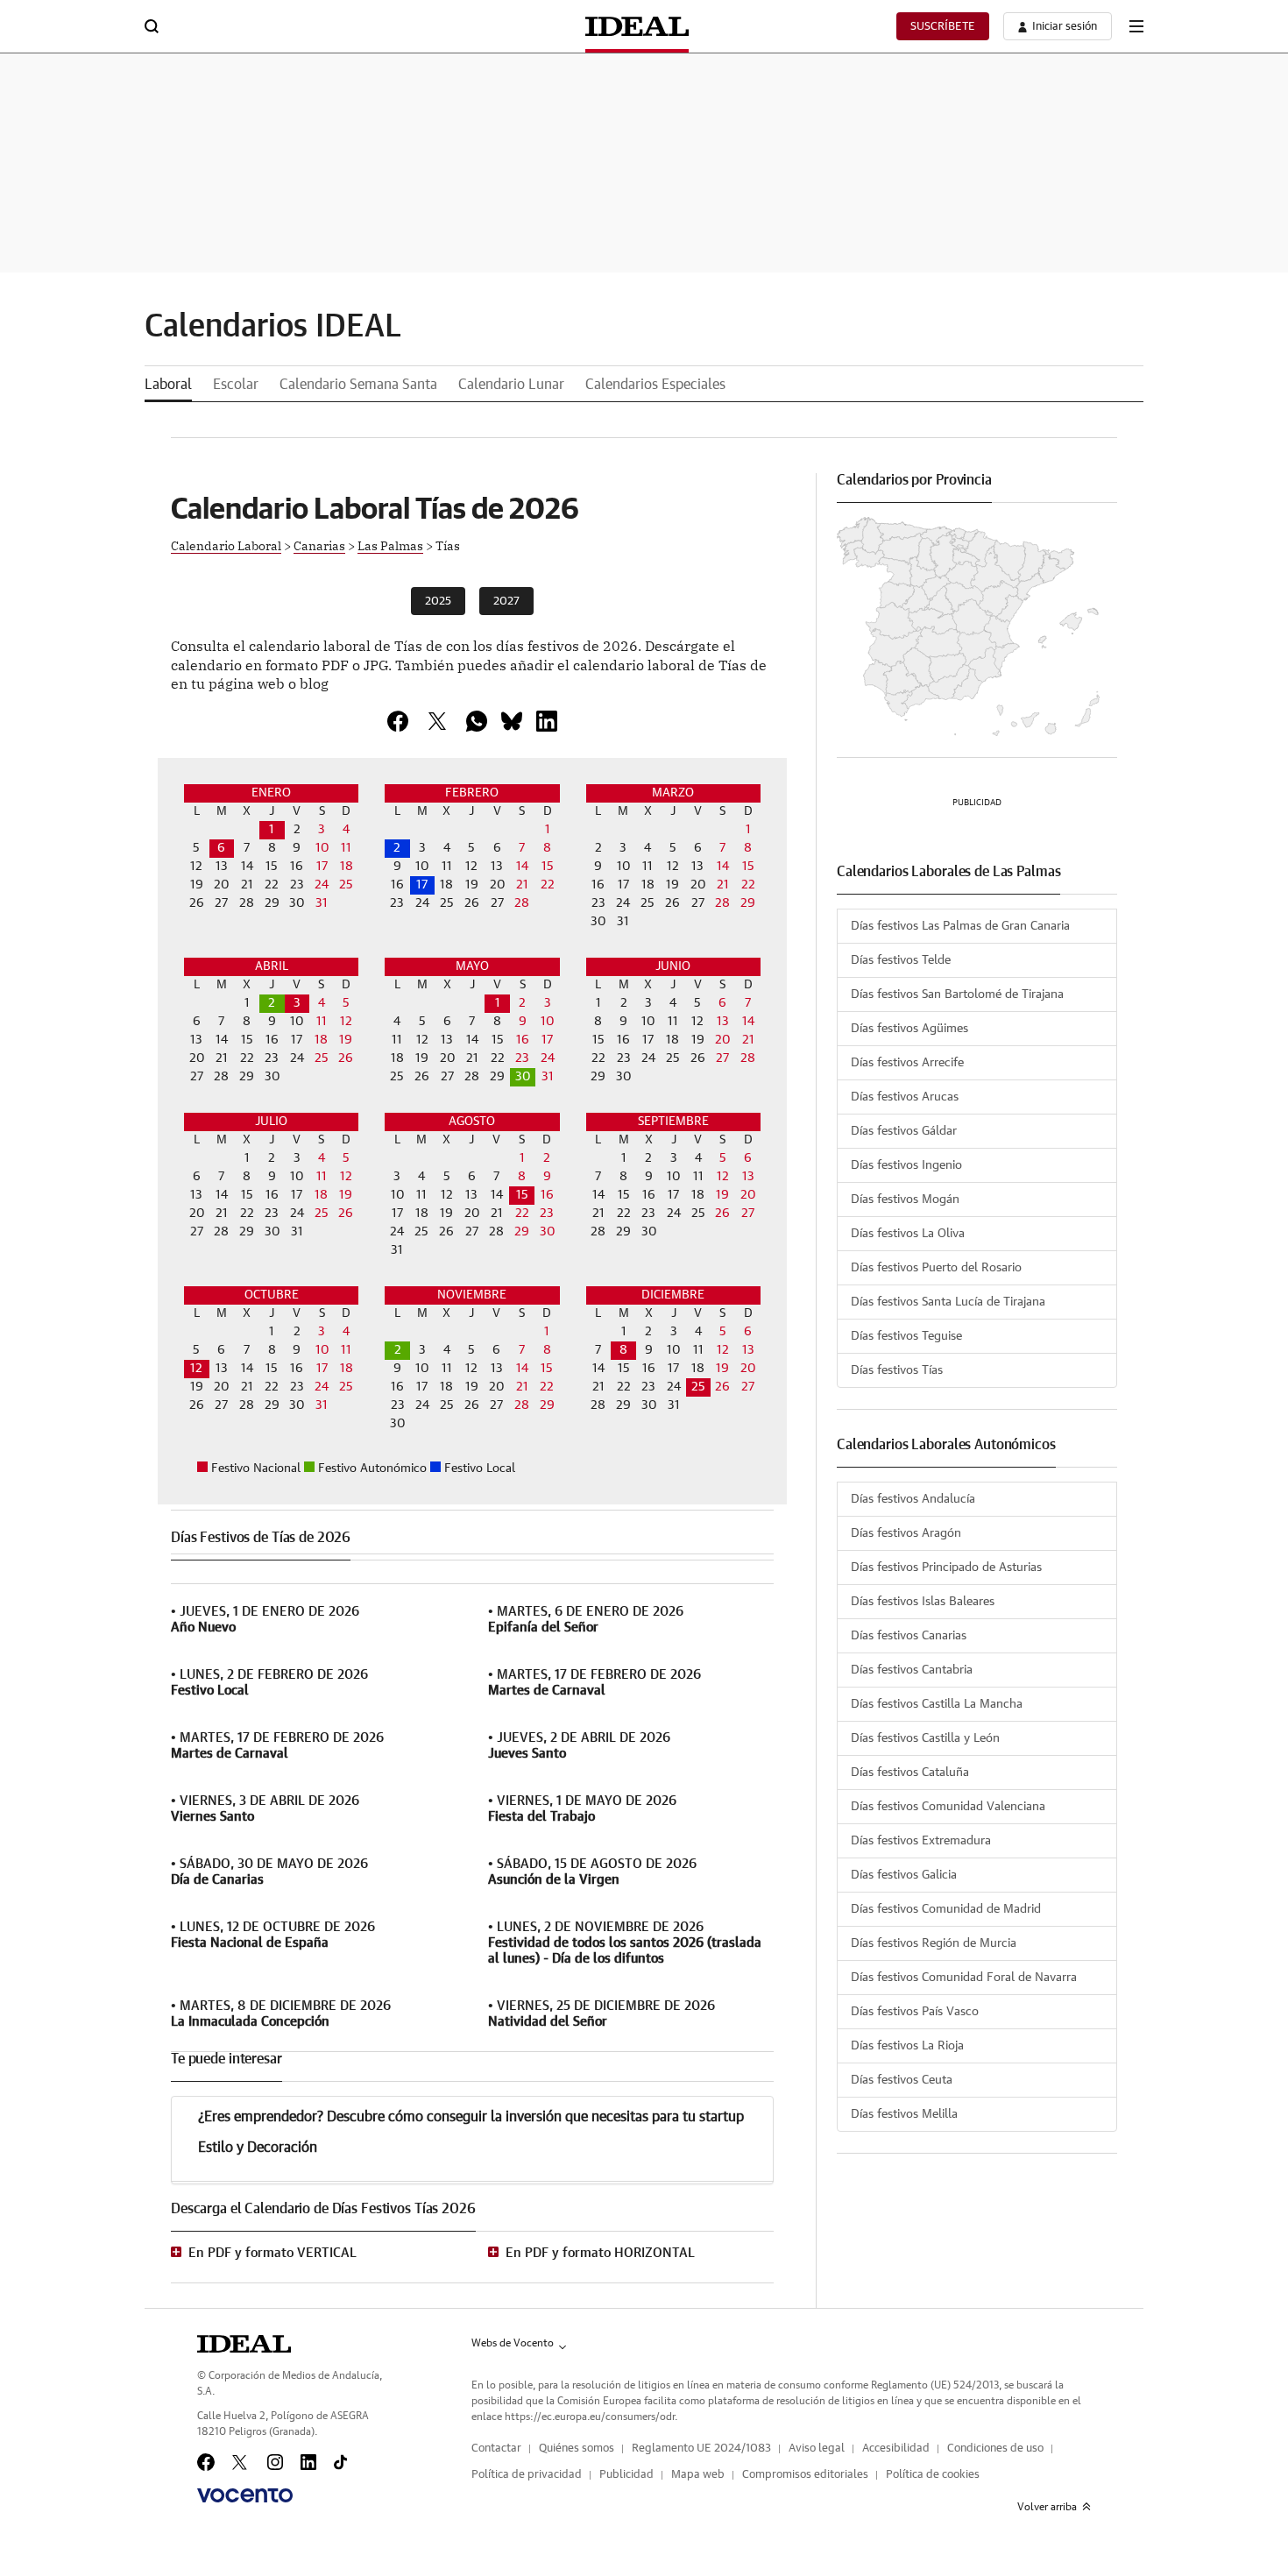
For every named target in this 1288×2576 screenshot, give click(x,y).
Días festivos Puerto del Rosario (936, 1268)
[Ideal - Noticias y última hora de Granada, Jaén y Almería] (637, 26)
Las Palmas (390, 545)
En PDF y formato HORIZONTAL (600, 2253)
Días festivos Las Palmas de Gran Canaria (960, 926)
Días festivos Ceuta (902, 2080)
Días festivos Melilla (904, 2114)
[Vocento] (245, 2495)
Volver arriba (1047, 2507)
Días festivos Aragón (906, 1533)
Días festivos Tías (897, 1370)
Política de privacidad (527, 2475)
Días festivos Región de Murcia (934, 1943)
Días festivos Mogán (905, 1200)
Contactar (496, 2449)
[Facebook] (206, 2462)
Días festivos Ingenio (906, 1165)
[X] (437, 721)
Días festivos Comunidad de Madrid (946, 1909)
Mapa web (698, 2475)
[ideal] (244, 2344)
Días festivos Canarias (909, 1636)
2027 (506, 602)
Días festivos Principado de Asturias (946, 1568)
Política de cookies (933, 2475)
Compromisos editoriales (805, 2475)
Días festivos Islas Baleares (923, 1602)
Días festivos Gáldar (904, 1131)
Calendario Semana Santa (358, 385)
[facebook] (398, 721)
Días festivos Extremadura (921, 1841)
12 (196, 1369)
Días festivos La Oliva (908, 1234)
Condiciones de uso (995, 2449)
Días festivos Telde (901, 960)
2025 (438, 602)
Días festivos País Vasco (915, 2012)
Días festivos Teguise (906, 1336)
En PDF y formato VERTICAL (272, 2253)
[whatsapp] (477, 721)
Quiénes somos (577, 2449)
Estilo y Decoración (258, 2148)
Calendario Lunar (511, 385)
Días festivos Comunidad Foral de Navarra (964, 1978)
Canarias (319, 545)
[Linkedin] (547, 721)
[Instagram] (275, 2462)
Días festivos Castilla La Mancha (937, 1704)
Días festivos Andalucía (913, 1499)
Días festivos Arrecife (907, 1063)
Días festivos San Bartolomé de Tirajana (957, 994)
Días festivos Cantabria (912, 1670)
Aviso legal (817, 2449)
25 (698, 1387)
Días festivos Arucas (905, 1097)
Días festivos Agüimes (909, 1029)
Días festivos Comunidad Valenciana (948, 1807)
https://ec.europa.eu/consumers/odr (590, 2417)
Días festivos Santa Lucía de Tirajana (948, 1302)
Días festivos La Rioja (907, 2046)
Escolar (236, 385)
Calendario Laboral (226, 545)
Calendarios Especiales (655, 385)
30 (523, 1077)
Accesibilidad (896, 2449)
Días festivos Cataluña (910, 1773)
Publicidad (626, 2475)
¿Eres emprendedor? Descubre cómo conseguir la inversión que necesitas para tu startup (471, 2117)
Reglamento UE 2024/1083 (701, 2449)
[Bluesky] (512, 721)
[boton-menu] (1136, 26)
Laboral (168, 385)
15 (522, 1195)
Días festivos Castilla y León (925, 1738)
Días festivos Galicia (904, 1875)
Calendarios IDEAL (273, 327)
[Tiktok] (340, 2462)
